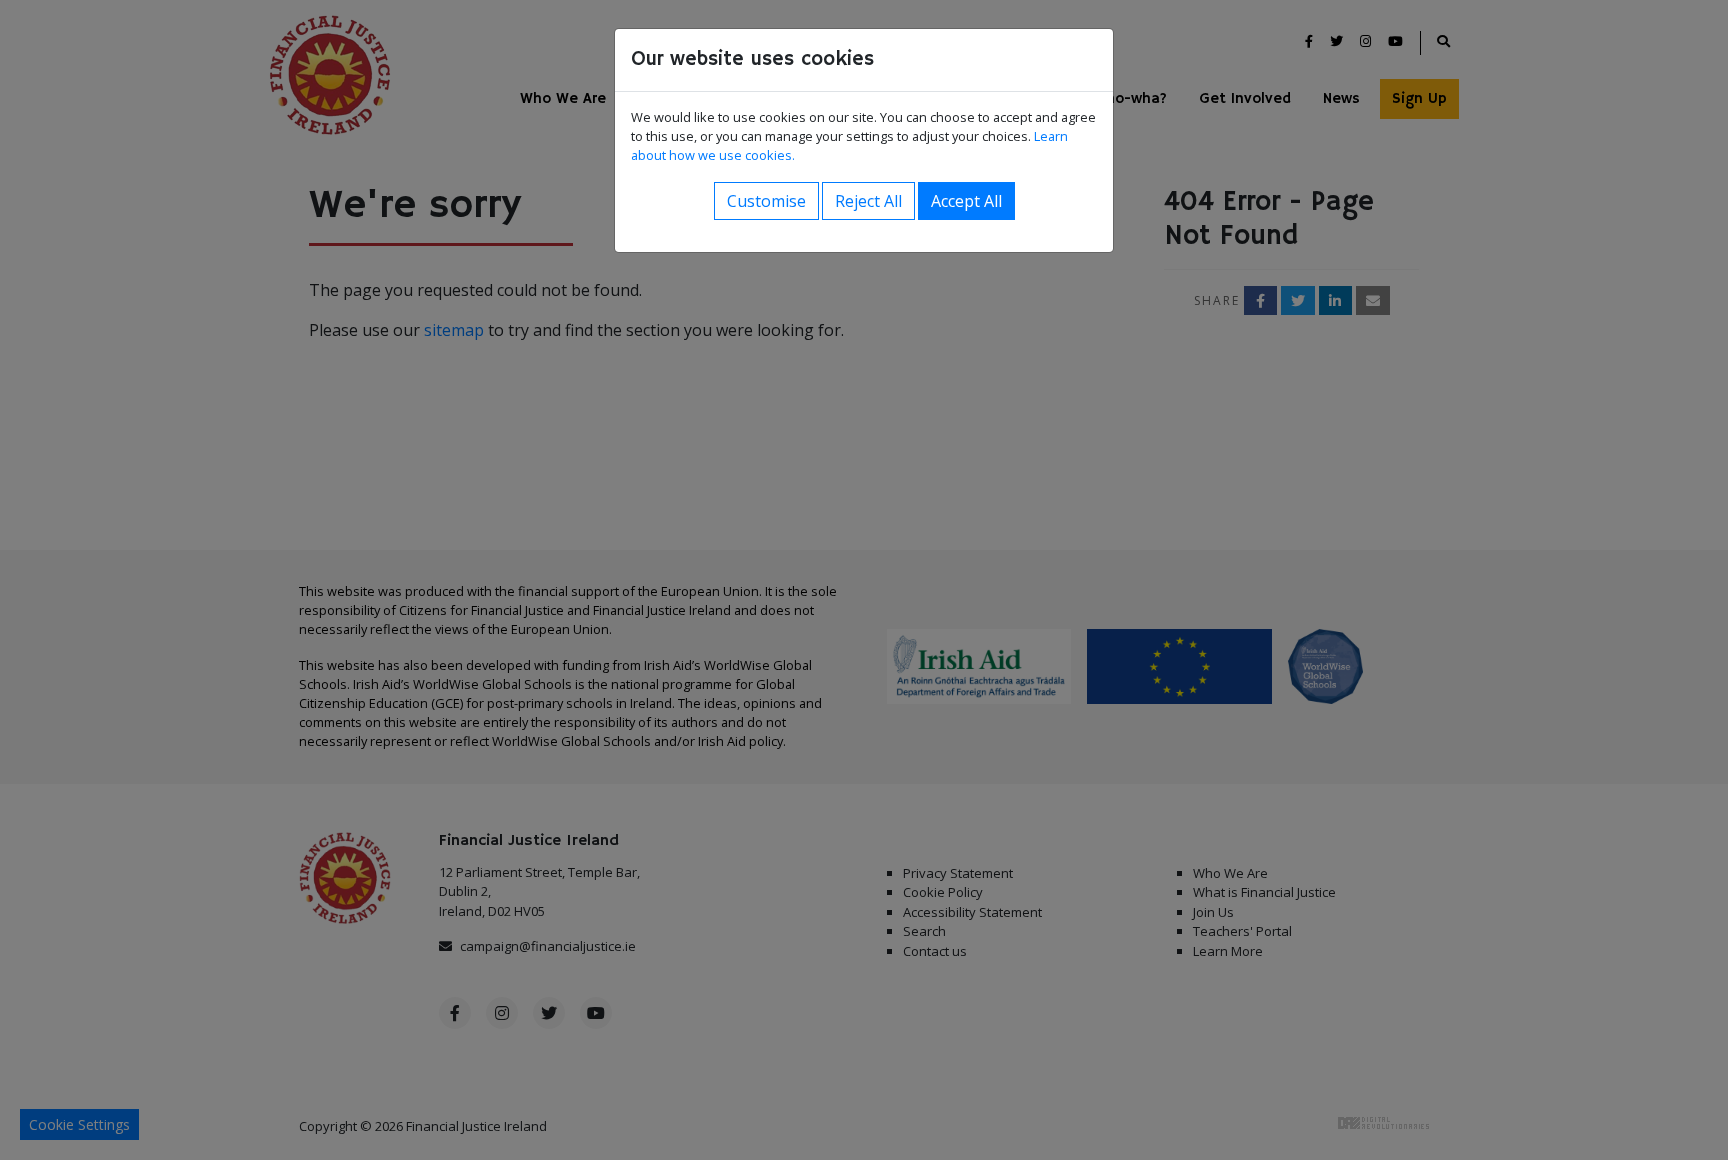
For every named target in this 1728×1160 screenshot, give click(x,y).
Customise (766, 201)
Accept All (966, 201)
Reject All (868, 201)
